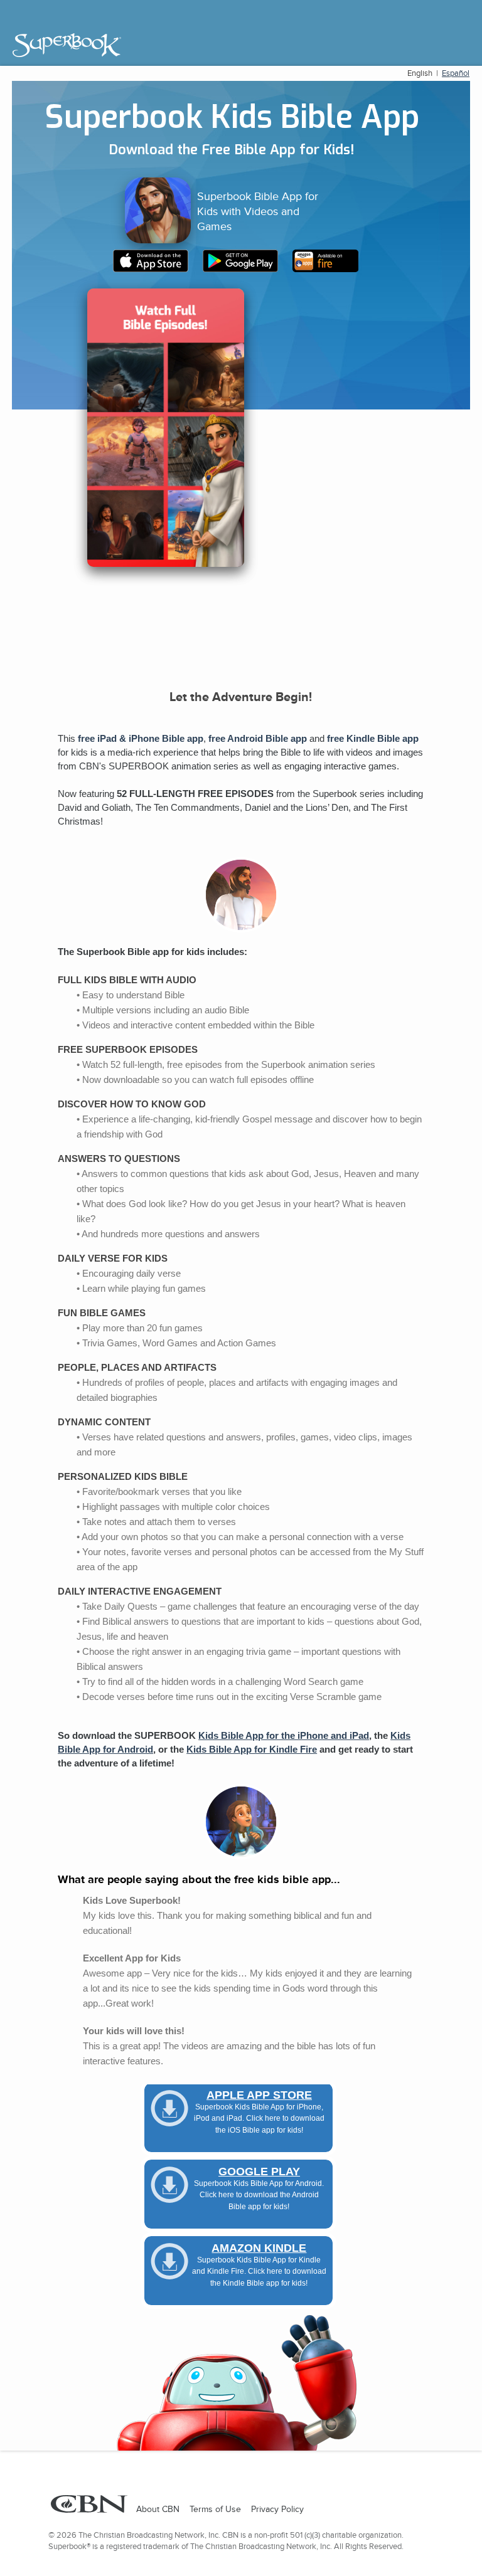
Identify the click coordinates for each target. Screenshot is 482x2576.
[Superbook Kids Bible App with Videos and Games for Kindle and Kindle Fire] (331, 268)
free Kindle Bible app (373, 739)
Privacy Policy (277, 2509)
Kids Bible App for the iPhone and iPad (284, 1736)
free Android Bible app (258, 739)
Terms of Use (215, 2509)
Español (456, 73)
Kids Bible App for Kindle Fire (252, 1750)
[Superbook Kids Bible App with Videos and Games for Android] (246, 268)
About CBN (158, 2509)
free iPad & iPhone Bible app (141, 739)
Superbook (67, 45)
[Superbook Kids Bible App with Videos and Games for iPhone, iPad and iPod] (156, 268)
